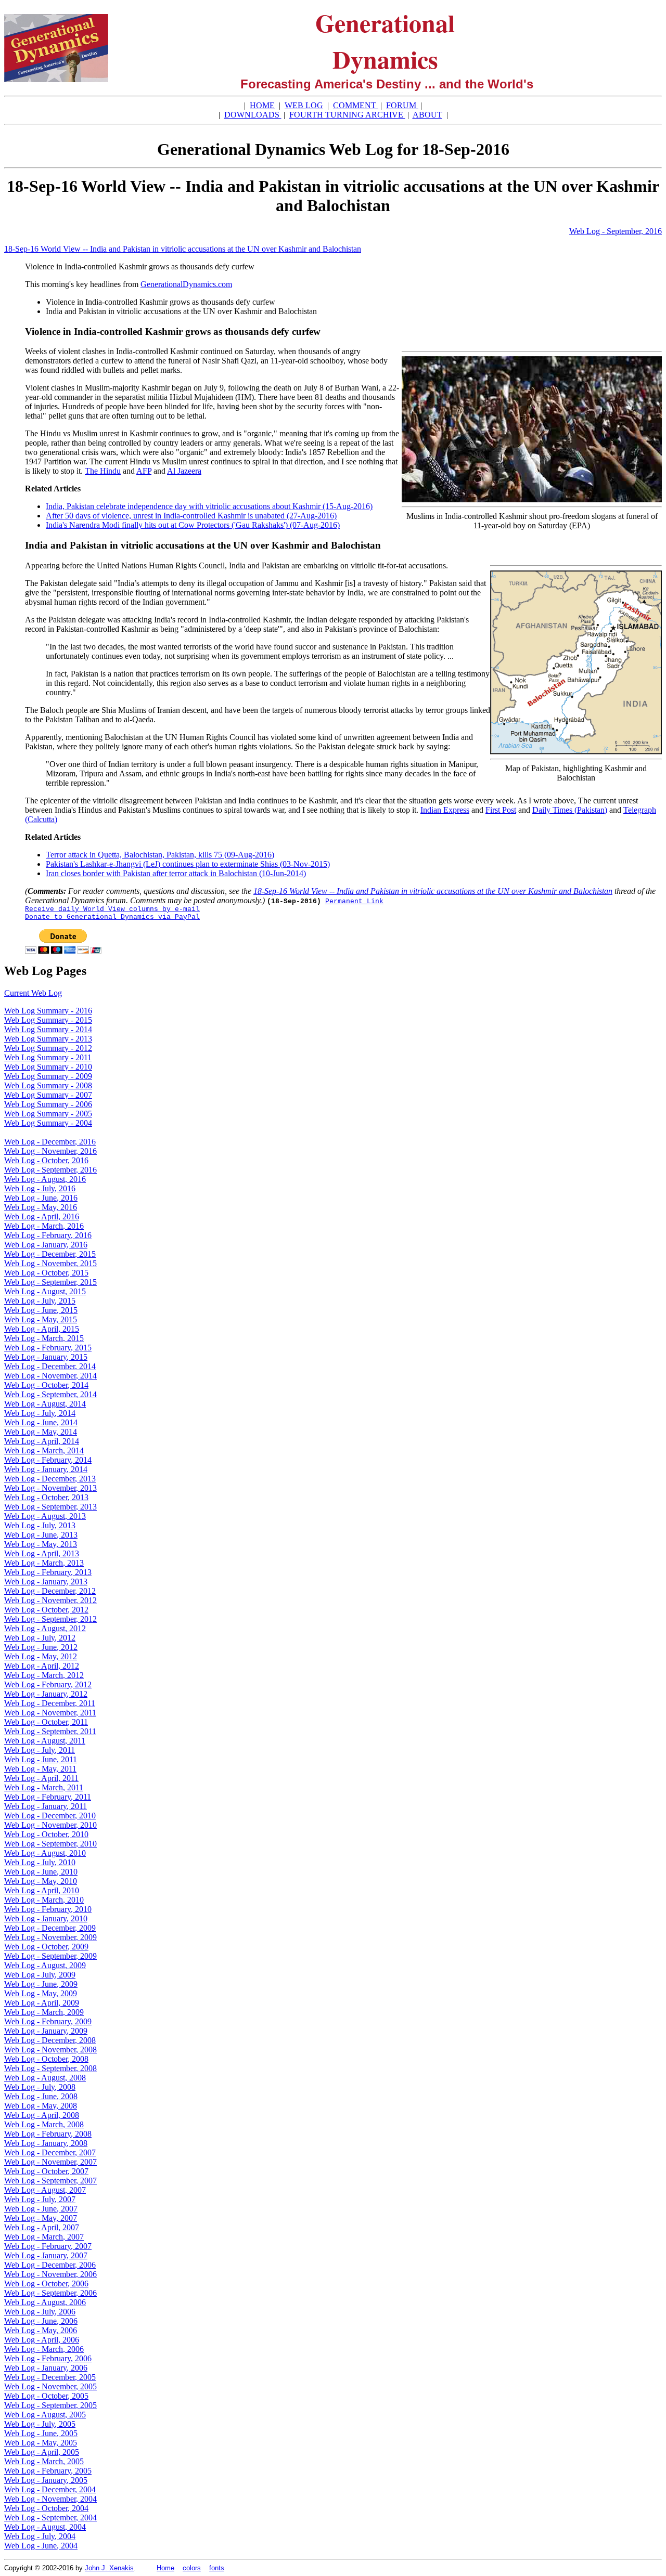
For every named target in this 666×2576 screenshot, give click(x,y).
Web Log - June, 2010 (41, 1872)
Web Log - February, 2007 (48, 2246)
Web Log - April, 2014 (42, 1441)
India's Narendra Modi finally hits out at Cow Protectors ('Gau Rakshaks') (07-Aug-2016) (193, 525)
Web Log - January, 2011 (46, 1806)
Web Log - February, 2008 (48, 2134)
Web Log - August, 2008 (45, 2078)
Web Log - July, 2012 (40, 1638)
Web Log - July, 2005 (40, 2424)
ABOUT (427, 115)
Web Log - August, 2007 (45, 2190)
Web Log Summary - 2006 (48, 1104)
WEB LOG (304, 105)
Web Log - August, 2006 (45, 2302)
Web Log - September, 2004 (50, 2518)
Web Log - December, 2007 (50, 2152)
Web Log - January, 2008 (46, 2143)
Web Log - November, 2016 (50, 1151)
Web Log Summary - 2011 (48, 1057)
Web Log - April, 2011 (41, 1778)
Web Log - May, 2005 (41, 2443)
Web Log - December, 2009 (50, 1928)
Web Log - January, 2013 (46, 1582)
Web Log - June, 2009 (41, 1984)
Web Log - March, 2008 (44, 2124)
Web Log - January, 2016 (46, 1245)
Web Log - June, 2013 (41, 1535)
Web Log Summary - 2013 (48, 1039)
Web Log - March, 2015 (44, 1338)
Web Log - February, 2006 (48, 2358)
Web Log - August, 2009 (45, 1965)
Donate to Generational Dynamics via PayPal (112, 917)
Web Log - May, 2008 (41, 2106)
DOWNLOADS (253, 115)
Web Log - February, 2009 (48, 2021)
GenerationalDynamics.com (186, 284)
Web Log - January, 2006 (46, 2368)
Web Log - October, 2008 (46, 2059)
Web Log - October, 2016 (46, 1160)
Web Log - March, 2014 (44, 1450)
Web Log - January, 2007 (46, 2255)
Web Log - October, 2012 (46, 1610)
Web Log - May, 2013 (41, 1544)
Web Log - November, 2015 (50, 1263)
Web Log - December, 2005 (50, 2377)
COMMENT (356, 105)
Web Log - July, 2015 (40, 1301)
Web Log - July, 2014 (40, 1413)
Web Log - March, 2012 (44, 1675)
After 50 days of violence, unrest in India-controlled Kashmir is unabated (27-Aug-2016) (191, 516)
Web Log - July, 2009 (40, 1975)
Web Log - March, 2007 (44, 2237)
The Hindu (103, 471)
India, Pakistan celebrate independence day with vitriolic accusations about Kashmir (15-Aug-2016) (209, 506)
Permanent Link (354, 901)
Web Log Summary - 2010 (48, 1067)
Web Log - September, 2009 (50, 1956)
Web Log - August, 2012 (45, 1628)
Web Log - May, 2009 (41, 1993)
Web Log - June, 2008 (41, 2096)
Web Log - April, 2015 (42, 1329)
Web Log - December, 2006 (50, 2265)
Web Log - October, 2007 (46, 2171)
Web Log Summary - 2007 (48, 1095)
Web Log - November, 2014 (50, 1376)
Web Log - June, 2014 (41, 1422)
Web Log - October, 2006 (46, 2284)
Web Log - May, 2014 (41, 1432)
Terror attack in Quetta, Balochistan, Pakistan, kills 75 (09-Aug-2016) (160, 855)
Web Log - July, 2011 (40, 1750)
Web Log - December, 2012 (50, 1591)
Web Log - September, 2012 (50, 1619)
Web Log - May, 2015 (41, 1319)
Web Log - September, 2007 (50, 2181)
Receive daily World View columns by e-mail (112, 909)
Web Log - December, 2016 (50, 1142)
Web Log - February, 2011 (48, 1797)
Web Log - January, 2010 (46, 1918)
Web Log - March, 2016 (44, 1226)
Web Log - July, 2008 (40, 2087)
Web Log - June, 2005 (41, 2433)
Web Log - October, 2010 (46, 1834)
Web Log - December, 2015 (50, 1254)
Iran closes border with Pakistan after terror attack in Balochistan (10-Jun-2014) (176, 873)
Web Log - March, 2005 (44, 2461)
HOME (262, 105)
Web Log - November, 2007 (50, 2162)
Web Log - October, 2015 (46, 1273)
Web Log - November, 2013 (50, 1488)
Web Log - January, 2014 (46, 1469)
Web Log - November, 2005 (50, 2386)
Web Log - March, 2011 (44, 1787)
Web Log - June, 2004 (41, 2546)
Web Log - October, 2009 (46, 1947)
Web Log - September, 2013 (50, 1507)
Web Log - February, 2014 (48, 1460)
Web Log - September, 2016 (616, 231)
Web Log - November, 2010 (50, 1825)
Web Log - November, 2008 (50, 2050)
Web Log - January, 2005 (46, 2480)
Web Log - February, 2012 (48, 1684)
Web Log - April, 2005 (42, 2452)
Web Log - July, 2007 (40, 2199)
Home (165, 2568)
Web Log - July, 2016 (40, 1188)
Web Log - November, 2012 (50, 1600)
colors (192, 2568)
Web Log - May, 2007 (41, 2218)
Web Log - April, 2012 (42, 1666)
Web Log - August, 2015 (45, 1291)
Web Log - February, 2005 (48, 2471)
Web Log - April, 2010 (42, 1890)
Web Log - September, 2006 (50, 2293)
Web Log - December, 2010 (50, 1816)
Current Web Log (33, 993)
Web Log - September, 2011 (50, 1731)
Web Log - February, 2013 (48, 1572)
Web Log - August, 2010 (45, 1853)
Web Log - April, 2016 (42, 1217)
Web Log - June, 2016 (41, 1198)
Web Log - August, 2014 (45, 1404)
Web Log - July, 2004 (40, 2536)
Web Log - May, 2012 (41, 1656)
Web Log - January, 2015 (46, 1357)
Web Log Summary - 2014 (48, 1029)
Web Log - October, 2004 (46, 2508)
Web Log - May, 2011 (40, 1769)
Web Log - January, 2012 (46, 1694)
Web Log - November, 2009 (50, 1937)
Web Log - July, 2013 (40, 1525)
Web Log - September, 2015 (50, 1282)
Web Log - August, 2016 (45, 1179)
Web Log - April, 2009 (42, 2003)
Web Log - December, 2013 (50, 1479)
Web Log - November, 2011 (50, 1713)
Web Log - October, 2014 (46, 1385)
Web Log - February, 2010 (48, 1909)
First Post (501, 810)
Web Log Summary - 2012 (48, 1048)
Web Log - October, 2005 (46, 2396)
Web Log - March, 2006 (44, 2349)
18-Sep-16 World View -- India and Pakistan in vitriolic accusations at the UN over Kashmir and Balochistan (183, 249)
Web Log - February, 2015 (48, 1348)
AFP (144, 471)
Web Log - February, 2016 (48, 1235)
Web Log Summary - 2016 (48, 1011)
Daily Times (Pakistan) (570, 810)
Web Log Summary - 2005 (48, 1114)
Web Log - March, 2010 (44, 1900)
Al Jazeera (184, 471)
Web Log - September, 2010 (50, 1844)
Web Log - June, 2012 (41, 1647)
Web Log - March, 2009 (44, 2012)
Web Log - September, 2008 (50, 2068)
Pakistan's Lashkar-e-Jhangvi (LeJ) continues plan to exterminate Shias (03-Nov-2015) (188, 864)
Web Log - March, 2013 (44, 1563)
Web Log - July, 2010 (40, 1862)
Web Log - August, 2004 (45, 2527)
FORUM (402, 105)
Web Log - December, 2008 (50, 2040)
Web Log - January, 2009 (46, 2031)
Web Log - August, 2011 (45, 1741)
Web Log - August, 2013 (45, 1516)
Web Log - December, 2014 (50, 1366)
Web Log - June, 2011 (41, 1759)
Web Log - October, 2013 (46, 1497)
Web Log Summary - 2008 (48, 1085)
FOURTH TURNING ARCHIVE (347, 115)
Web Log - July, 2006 (40, 2312)
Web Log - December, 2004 (50, 2489)
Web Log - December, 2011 (50, 1703)
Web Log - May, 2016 (41, 1207)
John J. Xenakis (109, 2568)
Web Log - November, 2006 (50, 2274)
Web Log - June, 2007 (41, 2209)
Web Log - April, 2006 (42, 2340)
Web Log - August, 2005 (45, 2415)
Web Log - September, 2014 (50, 1394)
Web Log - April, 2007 (42, 2227)
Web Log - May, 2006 (41, 2330)
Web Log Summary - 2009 (48, 1076)
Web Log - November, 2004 (50, 2499)
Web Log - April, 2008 (42, 2115)
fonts (217, 2568)
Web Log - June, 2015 (41, 1310)
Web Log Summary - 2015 (48, 1020)
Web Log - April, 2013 (42, 1553)
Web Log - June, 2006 (41, 2321)
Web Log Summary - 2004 (48, 1123)
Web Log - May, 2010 (41, 1881)
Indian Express (445, 810)
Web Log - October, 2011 (46, 1722)
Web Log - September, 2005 (50, 2405)
